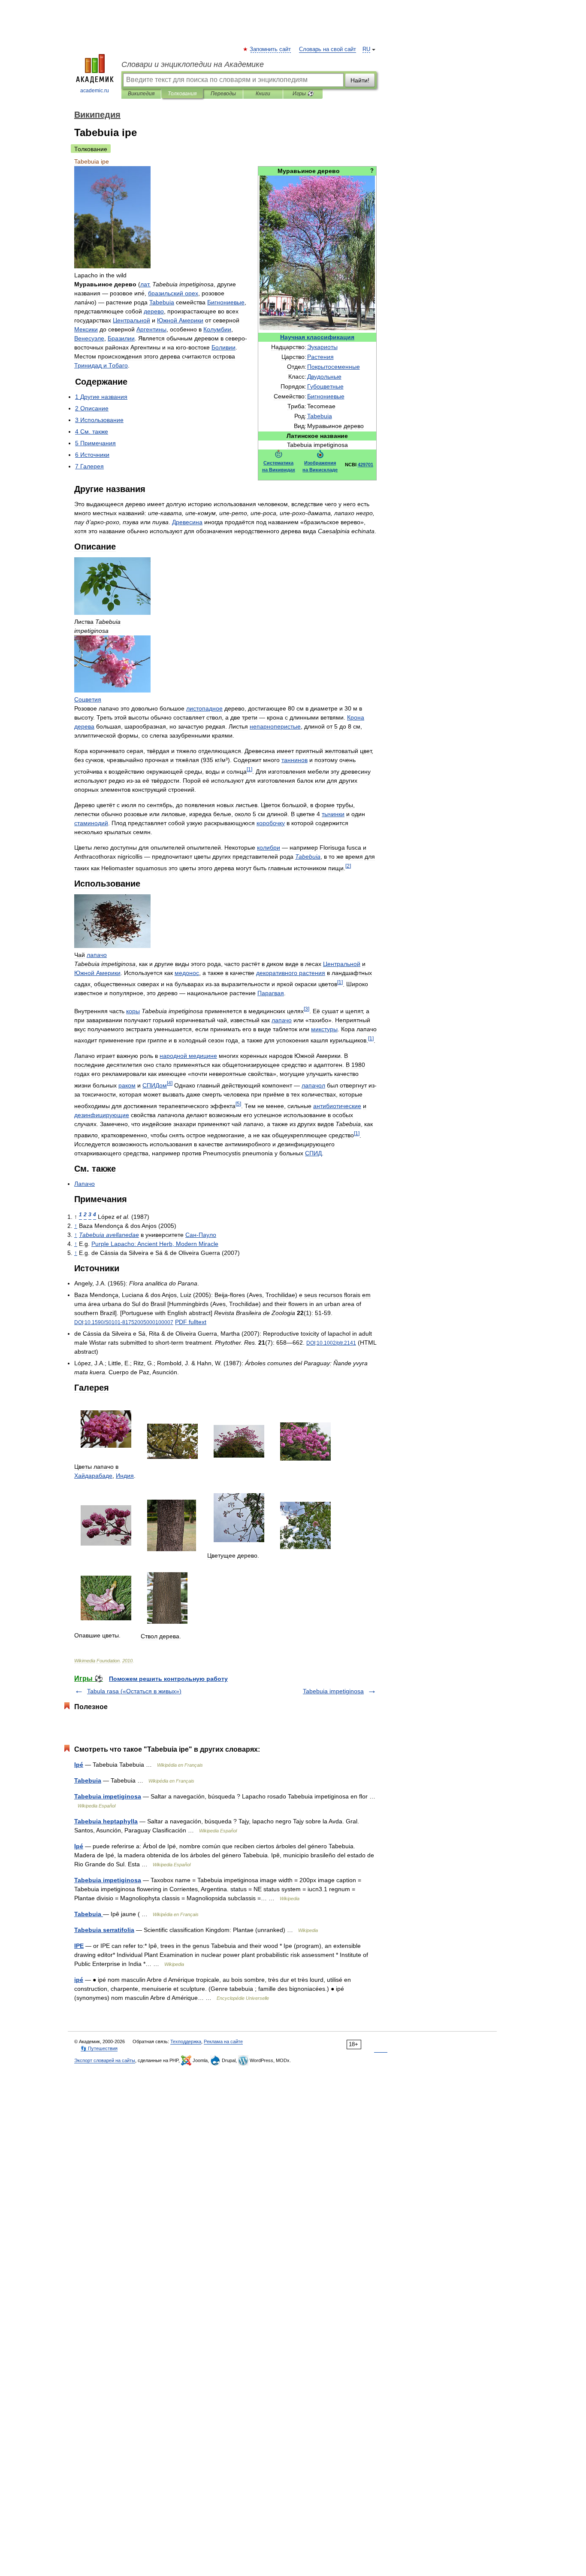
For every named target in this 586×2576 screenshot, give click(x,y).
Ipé (79, 1765)
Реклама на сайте (223, 2041)
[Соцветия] (112, 690)
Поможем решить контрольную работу (168, 1679)
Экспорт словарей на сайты (105, 2060)
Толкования (182, 94)
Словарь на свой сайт (328, 49)
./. (336, 1343)
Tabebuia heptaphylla (106, 1821)
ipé (79, 1980)
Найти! (360, 80)
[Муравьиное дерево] (317, 328)
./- (129, 1322)
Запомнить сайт (271, 49)
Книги (263, 94)
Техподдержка (186, 2041)
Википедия (141, 94)
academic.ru (95, 91)
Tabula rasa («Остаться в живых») (134, 1691)
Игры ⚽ (303, 94)
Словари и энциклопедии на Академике (193, 64)
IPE (79, 1946)
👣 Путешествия (99, 2048)
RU (366, 49)
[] (249, 769)
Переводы (223, 94)
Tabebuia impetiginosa (333, 1691)
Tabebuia (88, 1780)
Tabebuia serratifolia (104, 1930)
